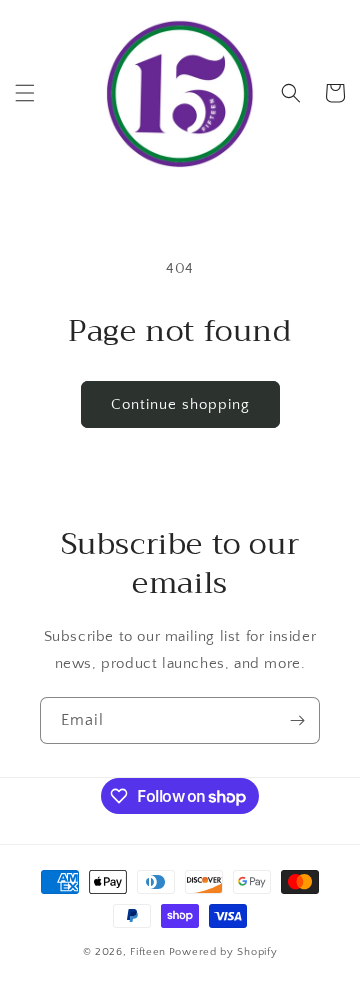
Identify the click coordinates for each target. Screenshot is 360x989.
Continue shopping (180, 404)
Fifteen (148, 952)
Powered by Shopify (223, 952)
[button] (25, 93)
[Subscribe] (297, 720)
